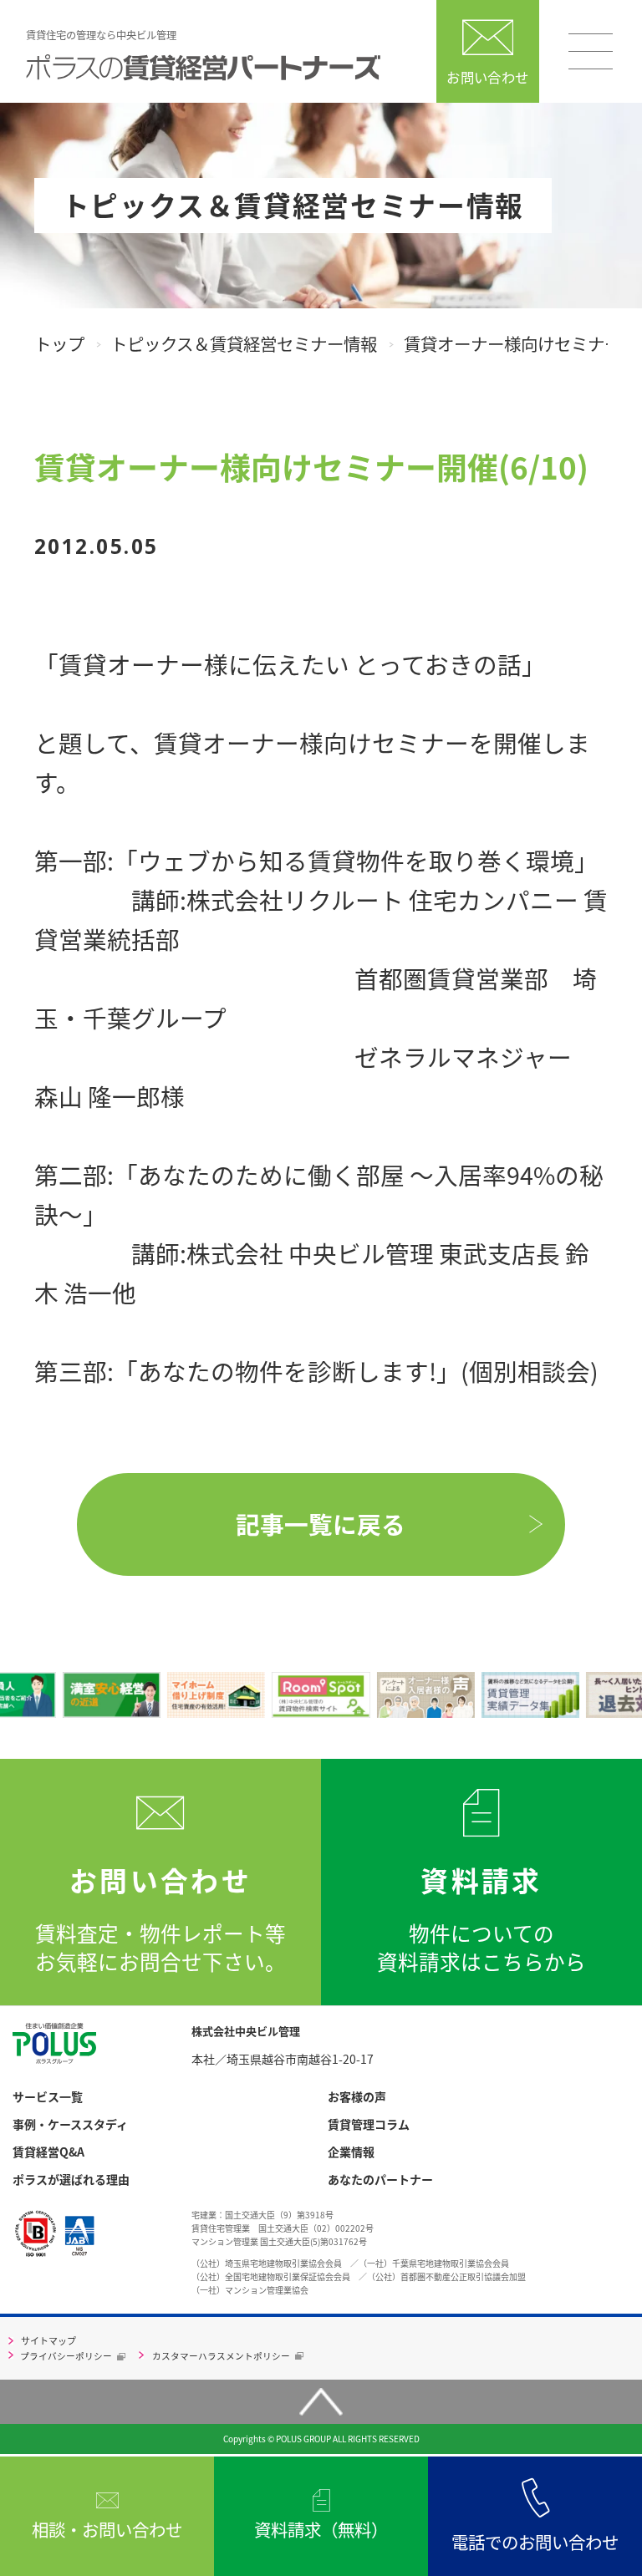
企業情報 (351, 2152)
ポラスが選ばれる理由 (71, 2180)
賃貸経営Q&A (48, 2152)
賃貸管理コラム (369, 2124)
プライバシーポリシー (66, 2356)
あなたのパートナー (380, 2180)
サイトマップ (48, 2340)
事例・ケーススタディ (70, 2124)
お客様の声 (357, 2097)
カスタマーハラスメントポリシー (221, 2356)
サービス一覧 (48, 2097)
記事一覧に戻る (321, 1524)
